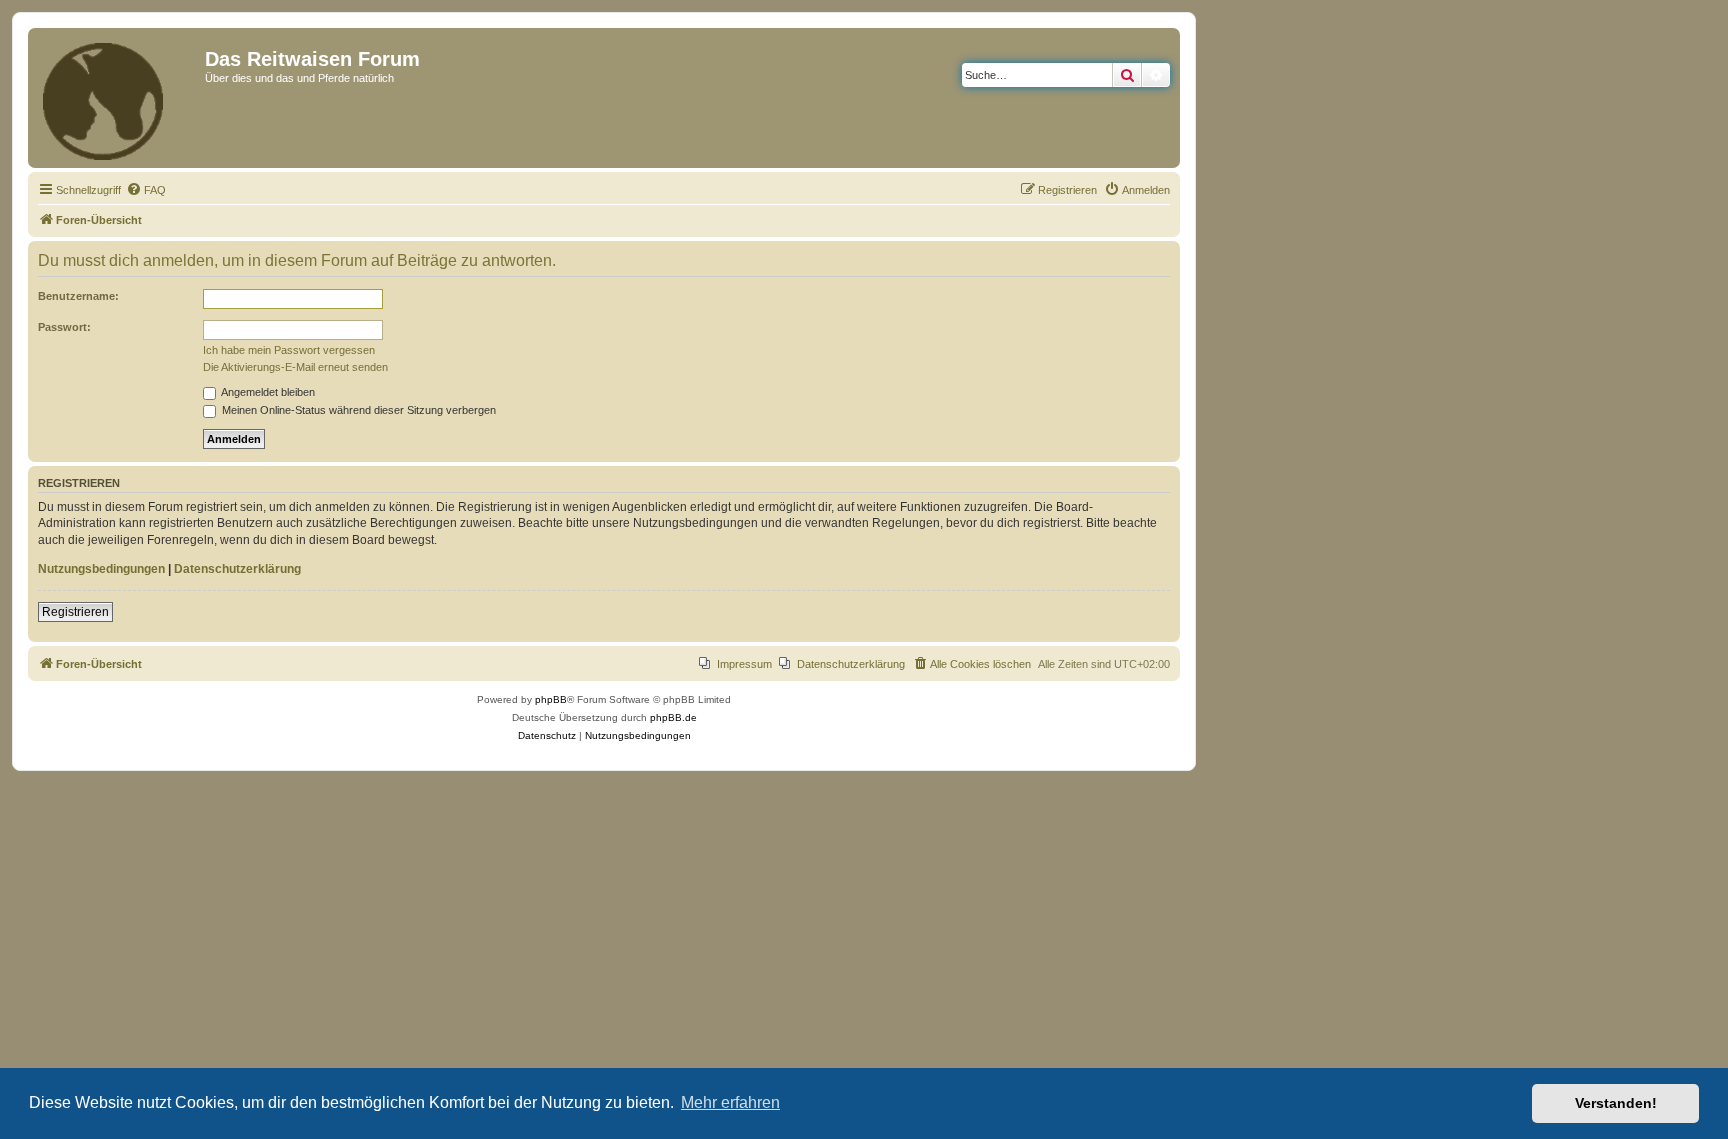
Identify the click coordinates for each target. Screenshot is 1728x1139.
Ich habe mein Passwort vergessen (289, 350)
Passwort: (64, 327)
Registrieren (75, 612)
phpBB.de (673, 717)
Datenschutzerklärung (237, 569)
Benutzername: (78, 296)
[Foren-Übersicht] (119, 98)
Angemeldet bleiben (267, 392)
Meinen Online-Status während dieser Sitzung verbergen (357, 410)
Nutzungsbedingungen (101, 569)
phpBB (551, 699)
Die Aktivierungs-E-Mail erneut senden (295, 367)
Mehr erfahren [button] (730, 1102)
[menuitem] (146, 190)
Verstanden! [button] (1616, 1103)
